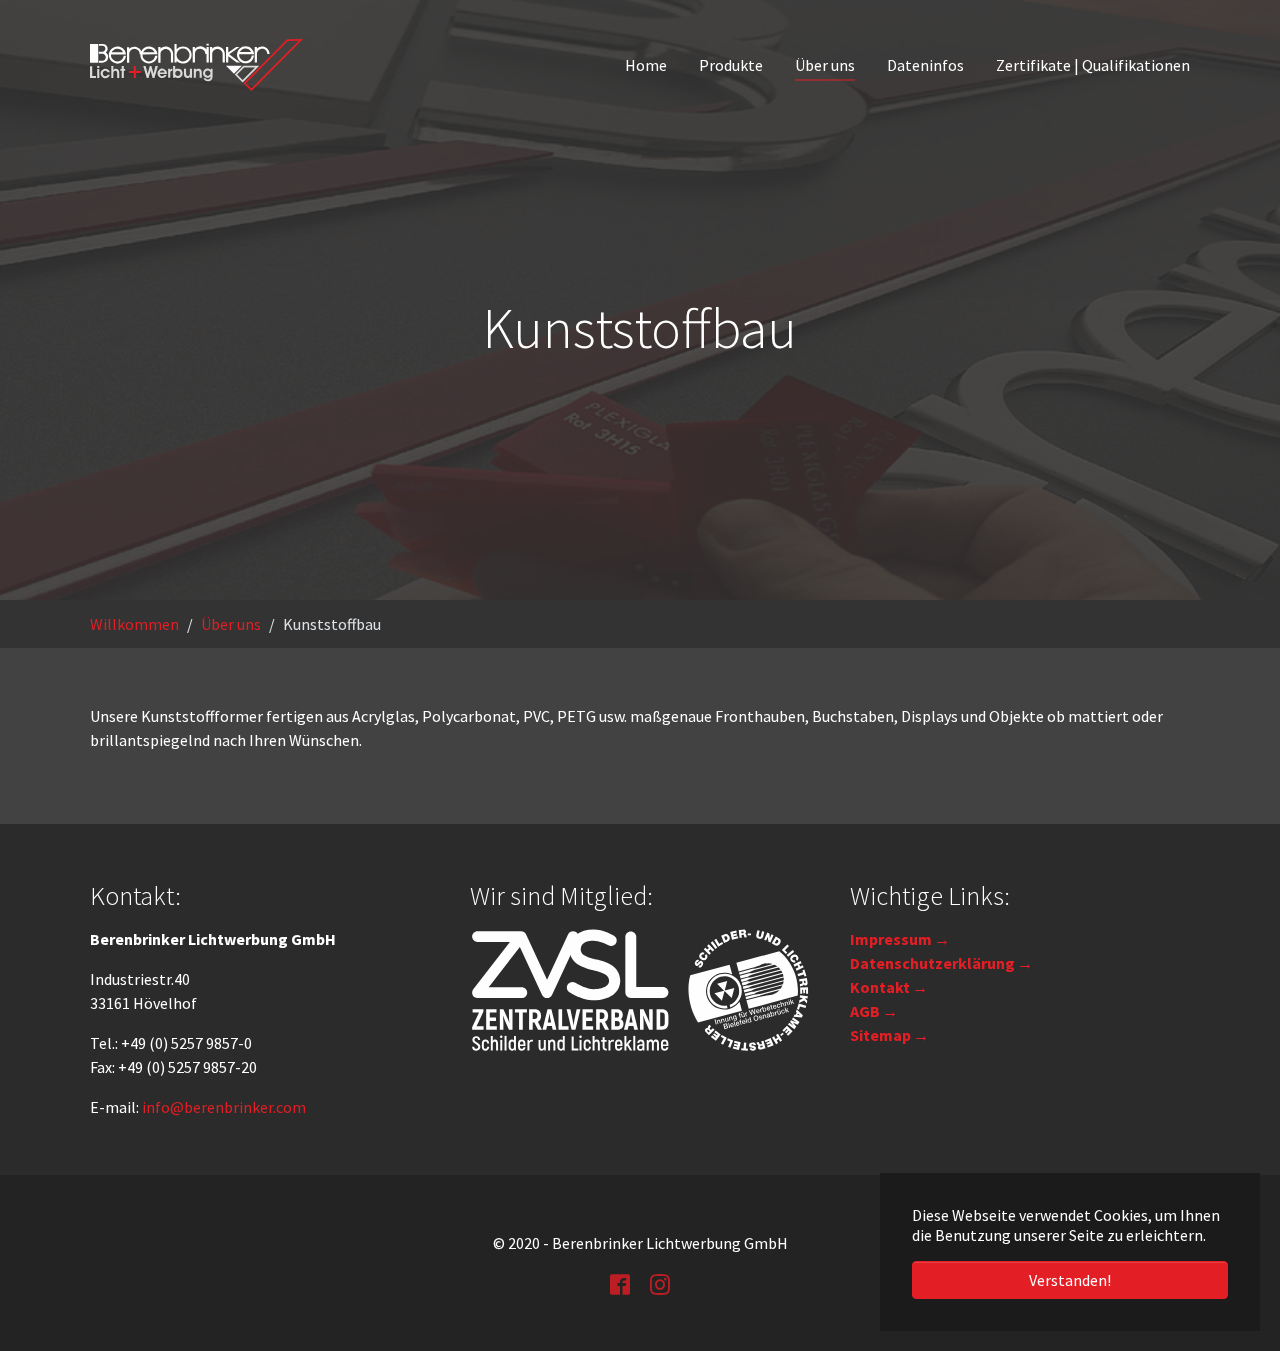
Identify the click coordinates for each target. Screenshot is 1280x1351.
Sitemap (880, 1035)
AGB (865, 1011)
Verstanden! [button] (1070, 1280)
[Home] (196, 65)
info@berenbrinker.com (224, 1107)
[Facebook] (620, 1283)
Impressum (891, 939)
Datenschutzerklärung (932, 963)
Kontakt (880, 987)
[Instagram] (660, 1283)
